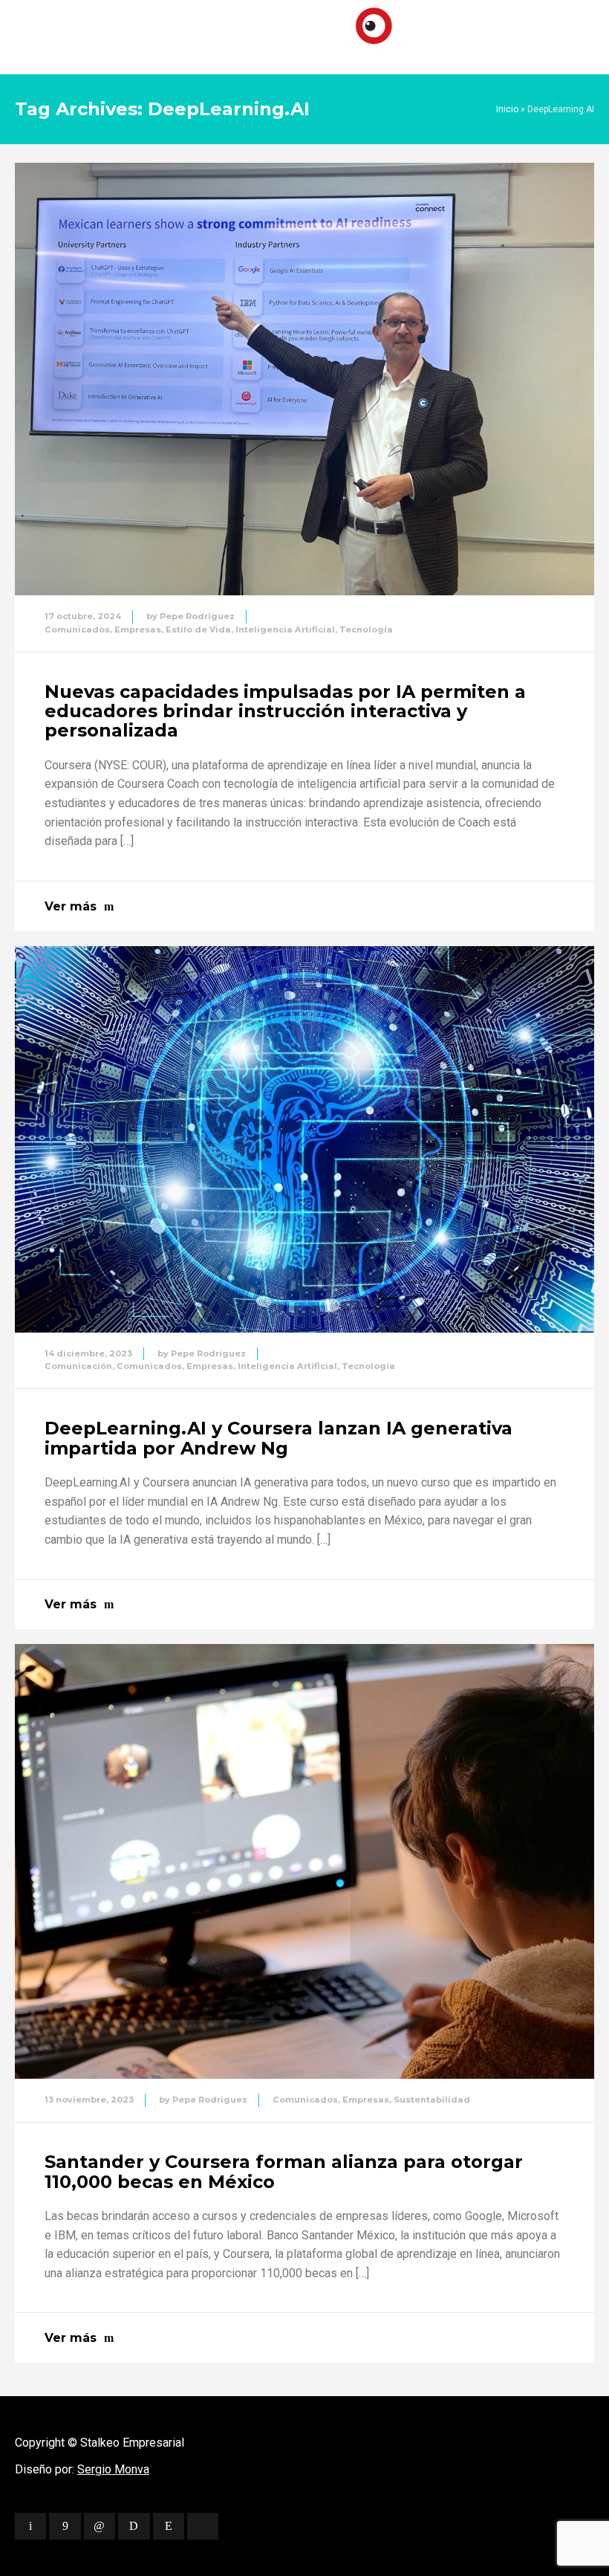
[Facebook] (65, 2526)
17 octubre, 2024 (83, 616)
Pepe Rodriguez (197, 616)
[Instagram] (169, 2526)
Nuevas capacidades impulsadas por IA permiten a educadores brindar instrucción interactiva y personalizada (285, 711)
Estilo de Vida (198, 630)
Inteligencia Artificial (285, 630)
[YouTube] (203, 2526)
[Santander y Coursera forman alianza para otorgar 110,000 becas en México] (304, 1861)
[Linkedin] (100, 2526)
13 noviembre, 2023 (89, 2100)
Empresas (138, 630)
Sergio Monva (113, 2469)
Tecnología (366, 630)
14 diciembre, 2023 (88, 1353)
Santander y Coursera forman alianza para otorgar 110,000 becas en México (284, 2171)
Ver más (71, 906)
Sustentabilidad (432, 2100)
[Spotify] (134, 2526)
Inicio (507, 109)
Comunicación (78, 1366)
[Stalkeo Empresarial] (304, 33)
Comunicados (77, 630)
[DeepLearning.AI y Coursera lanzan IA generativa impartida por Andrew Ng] (304, 1139)
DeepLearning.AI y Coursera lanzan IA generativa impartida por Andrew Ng (279, 1438)
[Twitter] (30, 2526)
